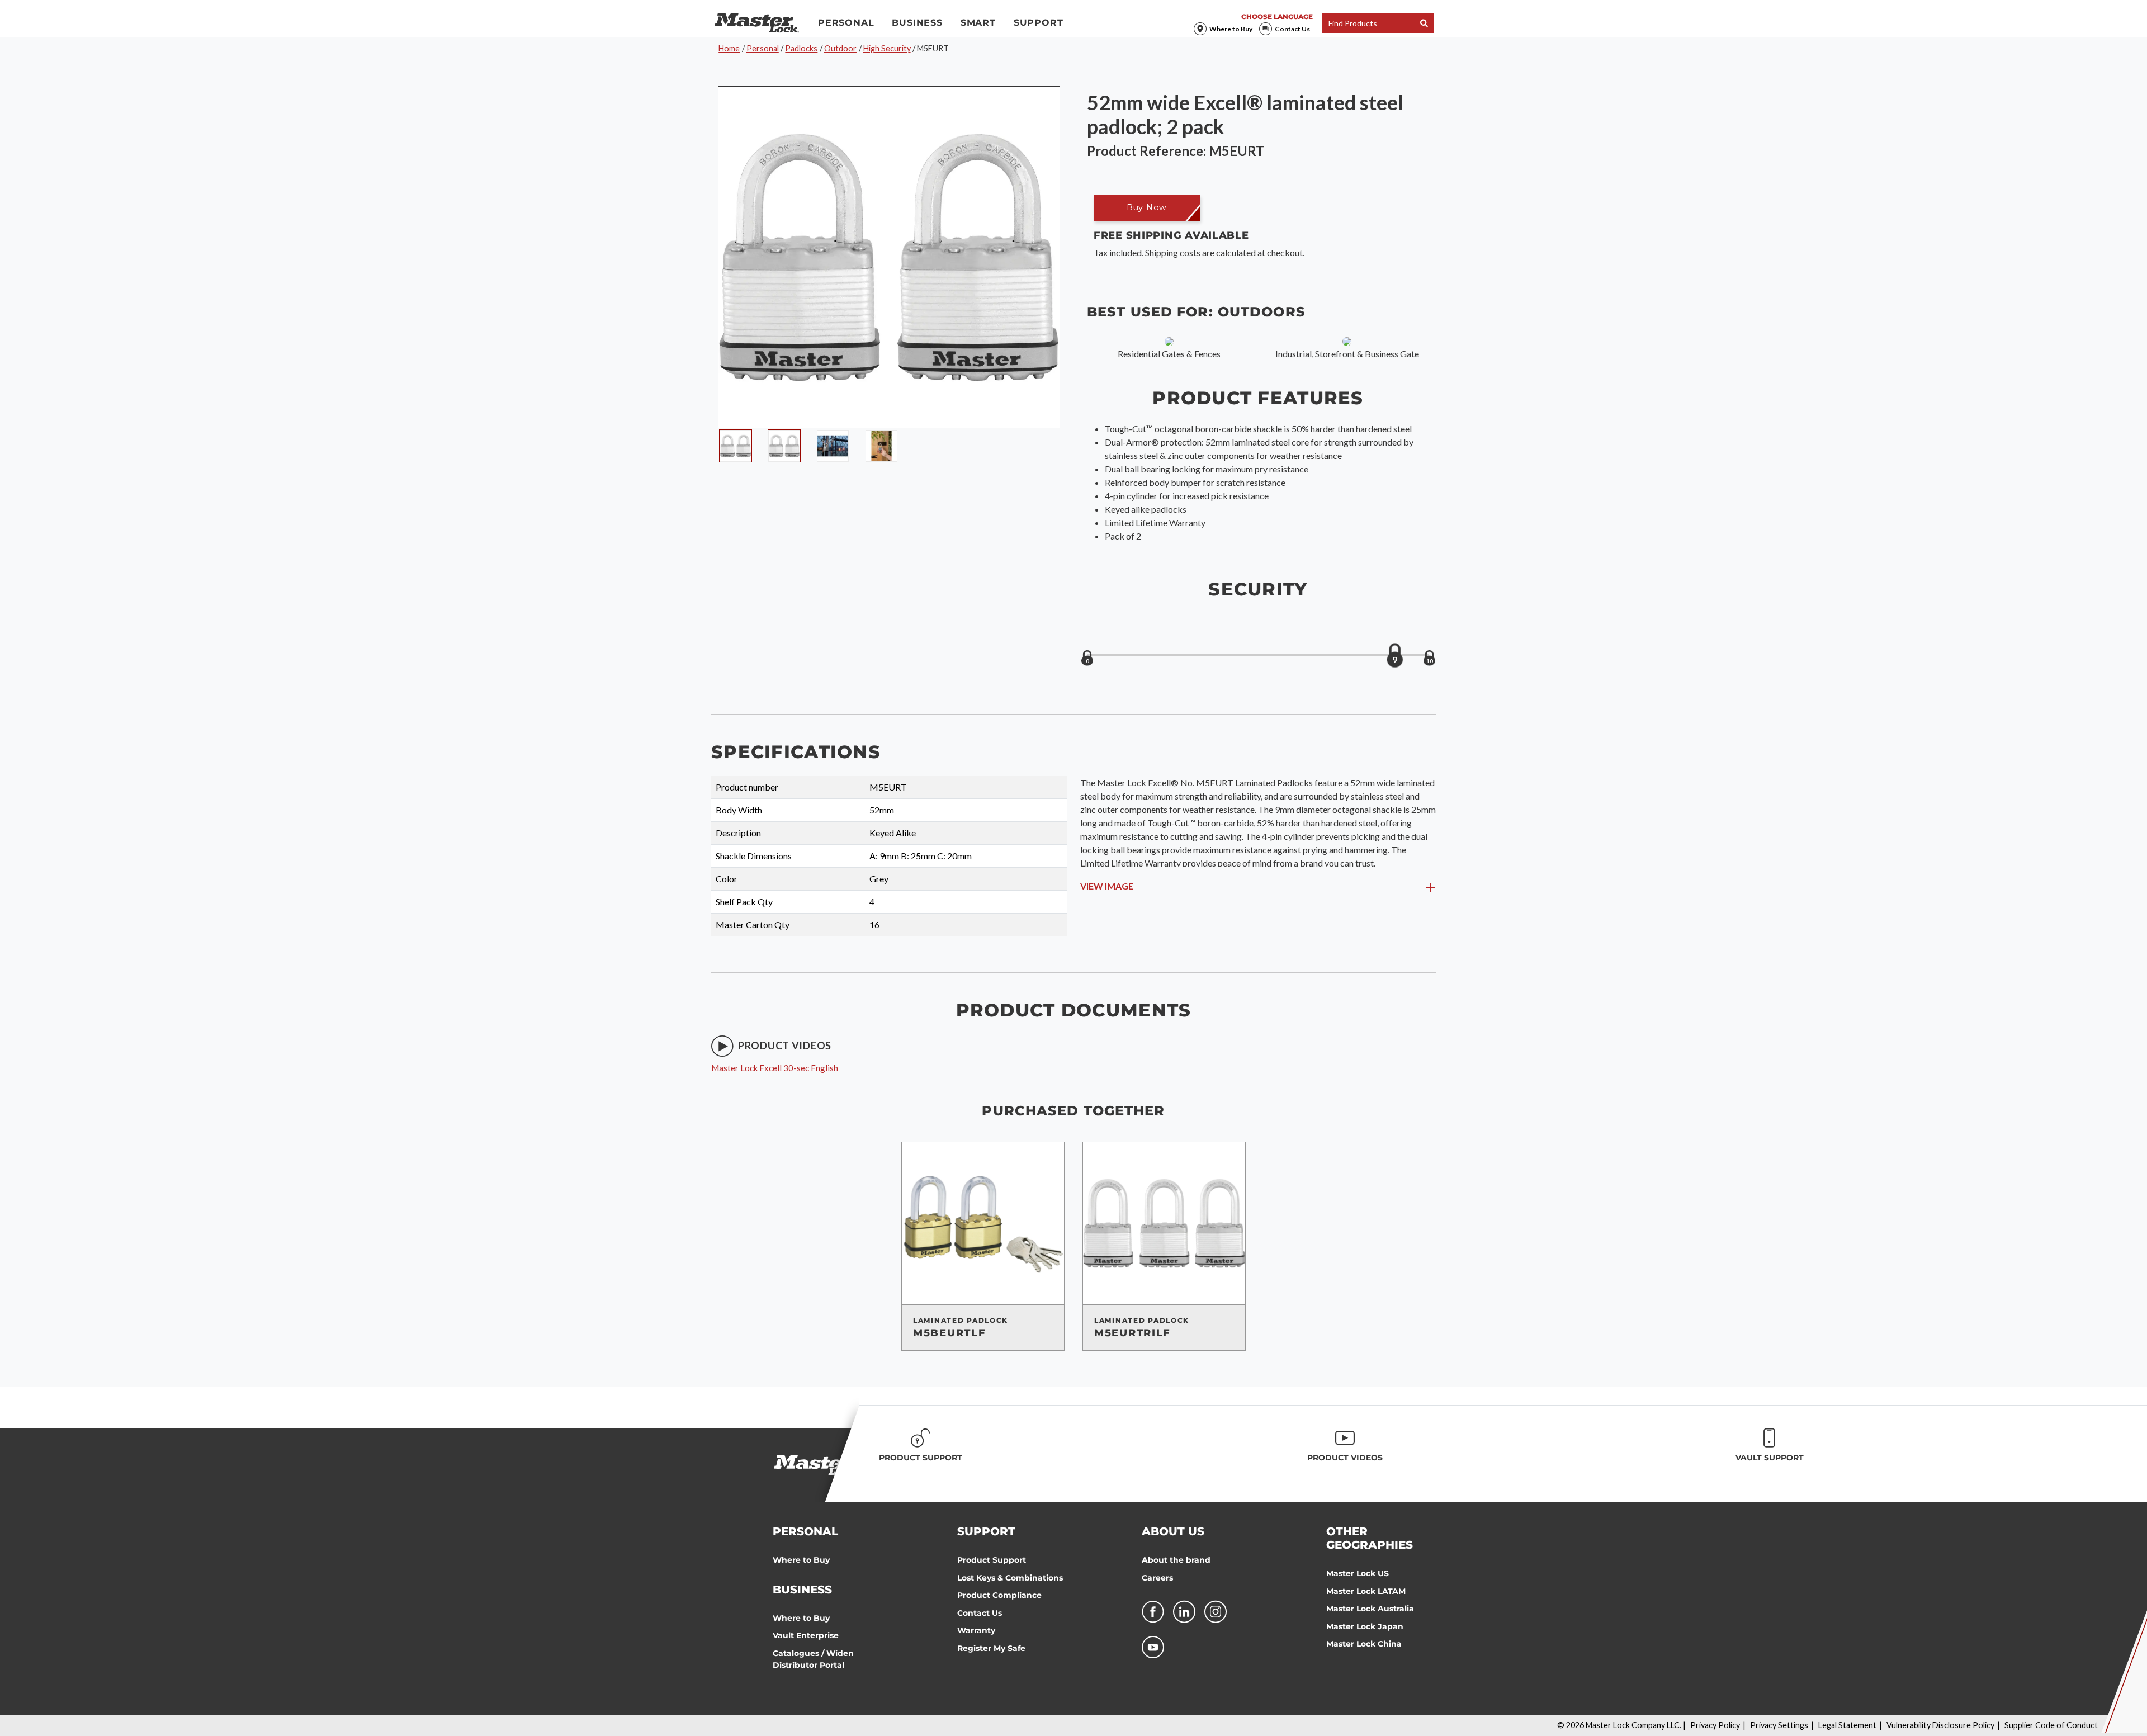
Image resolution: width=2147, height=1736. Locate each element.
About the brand (1176, 1560)
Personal (846, 23)
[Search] (1424, 23)
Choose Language (1277, 16)
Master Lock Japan (1365, 1626)
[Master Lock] (757, 23)
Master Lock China (1364, 1644)
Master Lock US (1358, 1573)
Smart (978, 23)
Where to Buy (1231, 29)
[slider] (1395, 655)
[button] (1147, 208)
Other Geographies (1370, 1538)
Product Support (992, 1560)
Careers (1157, 1578)
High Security (887, 48)
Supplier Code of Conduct (2051, 1725)
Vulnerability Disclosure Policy (1940, 1725)
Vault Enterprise (806, 1635)
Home (729, 48)
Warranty (976, 1630)
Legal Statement (1847, 1725)
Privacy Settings (1779, 1725)
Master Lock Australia (1370, 1609)
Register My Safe (991, 1648)
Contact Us (1292, 29)
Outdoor (840, 48)
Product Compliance (999, 1595)
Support (1039, 23)
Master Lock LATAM (1366, 1591)
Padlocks (801, 48)
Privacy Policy (1715, 1725)
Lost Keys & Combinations (1010, 1578)
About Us (1173, 1531)
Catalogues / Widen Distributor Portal (813, 1659)
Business (917, 23)
